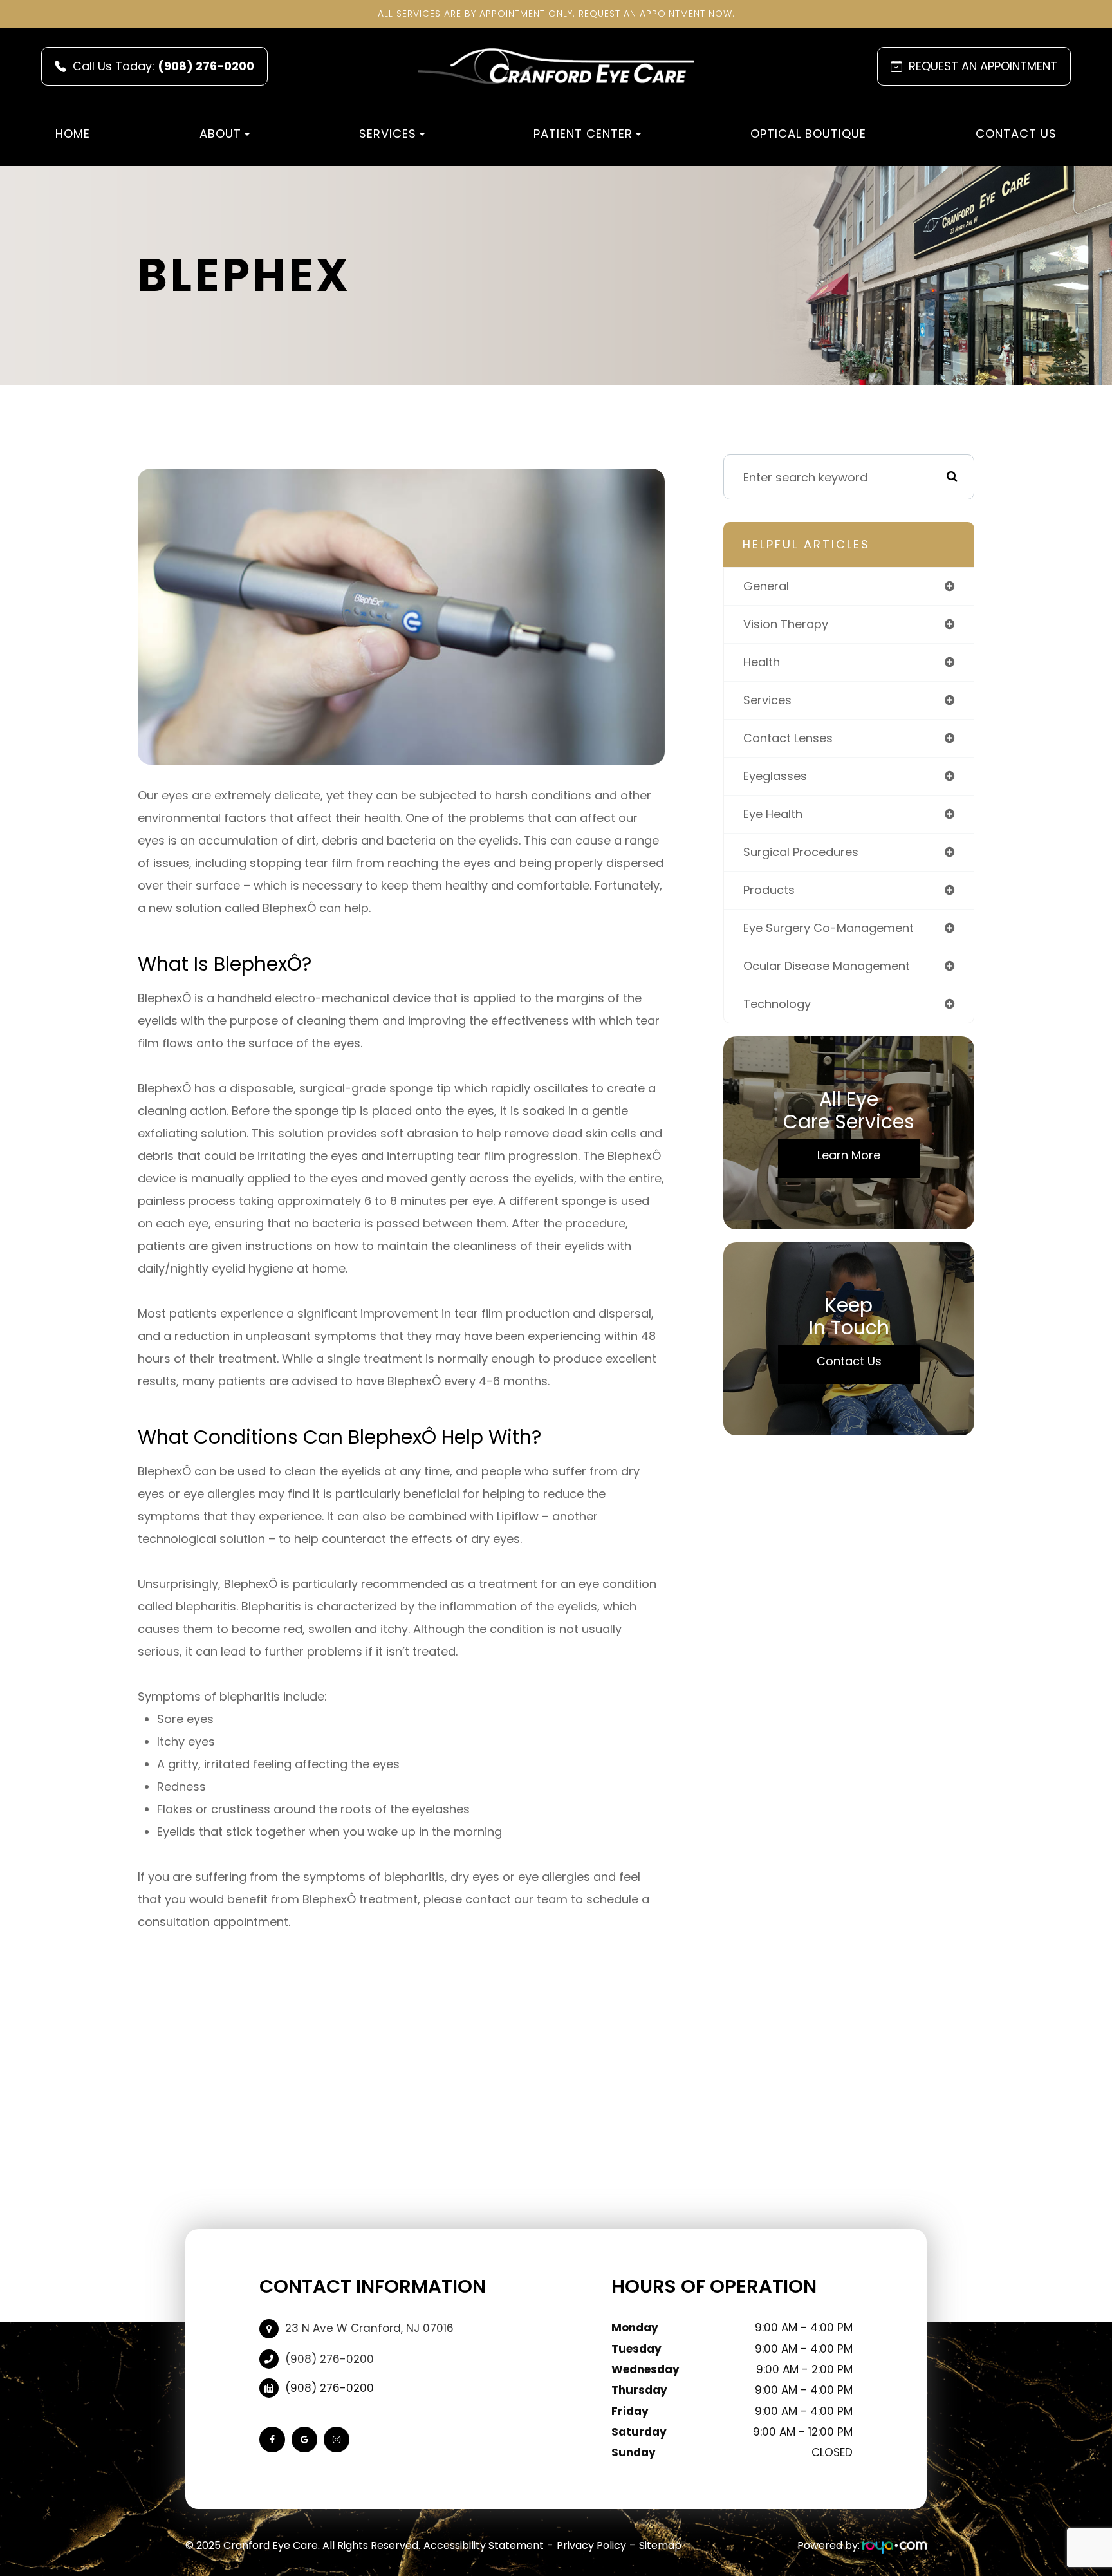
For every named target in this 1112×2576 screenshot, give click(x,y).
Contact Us (1016, 134)
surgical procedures (801, 852)
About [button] (220, 134)
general (766, 586)
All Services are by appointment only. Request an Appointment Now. (556, 14)
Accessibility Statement (484, 2545)
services (767, 700)
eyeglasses (775, 776)
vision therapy (786, 624)
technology (777, 1004)
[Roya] (894, 2545)
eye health (773, 814)
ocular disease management (827, 966)
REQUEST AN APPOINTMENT (983, 66)
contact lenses (788, 738)
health (762, 662)
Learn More (849, 1155)
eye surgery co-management (829, 928)
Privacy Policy (591, 2545)
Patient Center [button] (583, 134)
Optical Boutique (808, 134)
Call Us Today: (163, 66)
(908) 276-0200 (329, 2359)
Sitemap (660, 2545)
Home (73, 134)
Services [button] (388, 134)
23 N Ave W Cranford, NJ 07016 (369, 2328)
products (769, 890)
